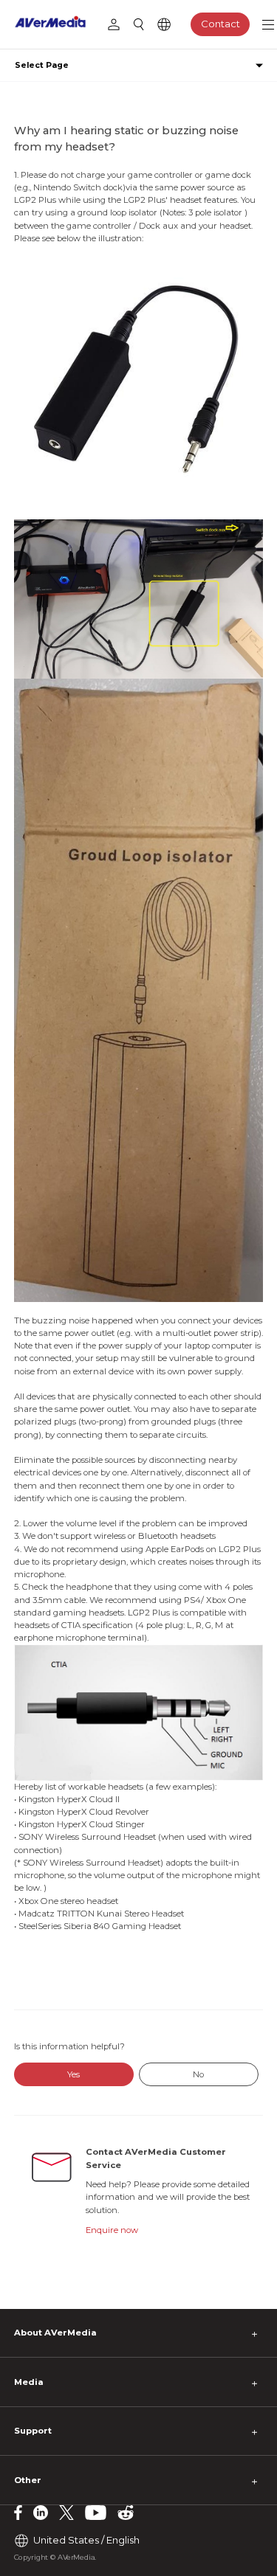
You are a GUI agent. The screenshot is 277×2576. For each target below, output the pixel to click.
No (198, 2074)
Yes (73, 2074)
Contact (220, 24)
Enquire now (112, 2230)
